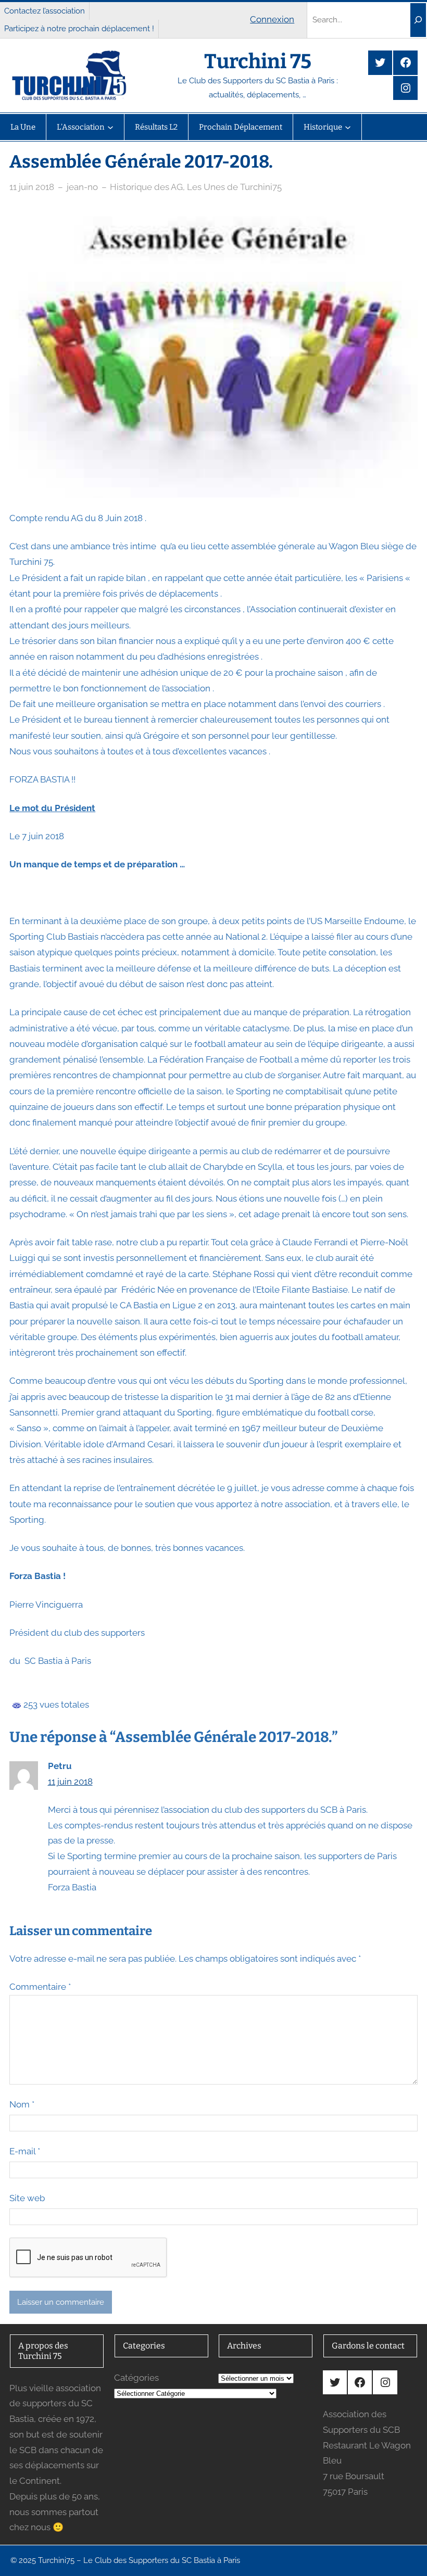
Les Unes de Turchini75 (234, 187)
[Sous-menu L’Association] (110, 127)
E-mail (25, 2151)
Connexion (272, 19)
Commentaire (40, 1987)
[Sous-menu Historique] (348, 127)
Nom (22, 2104)
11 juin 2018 (32, 187)
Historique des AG (146, 187)
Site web (27, 2198)
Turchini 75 (258, 61)
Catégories (136, 2378)
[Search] (418, 20)
